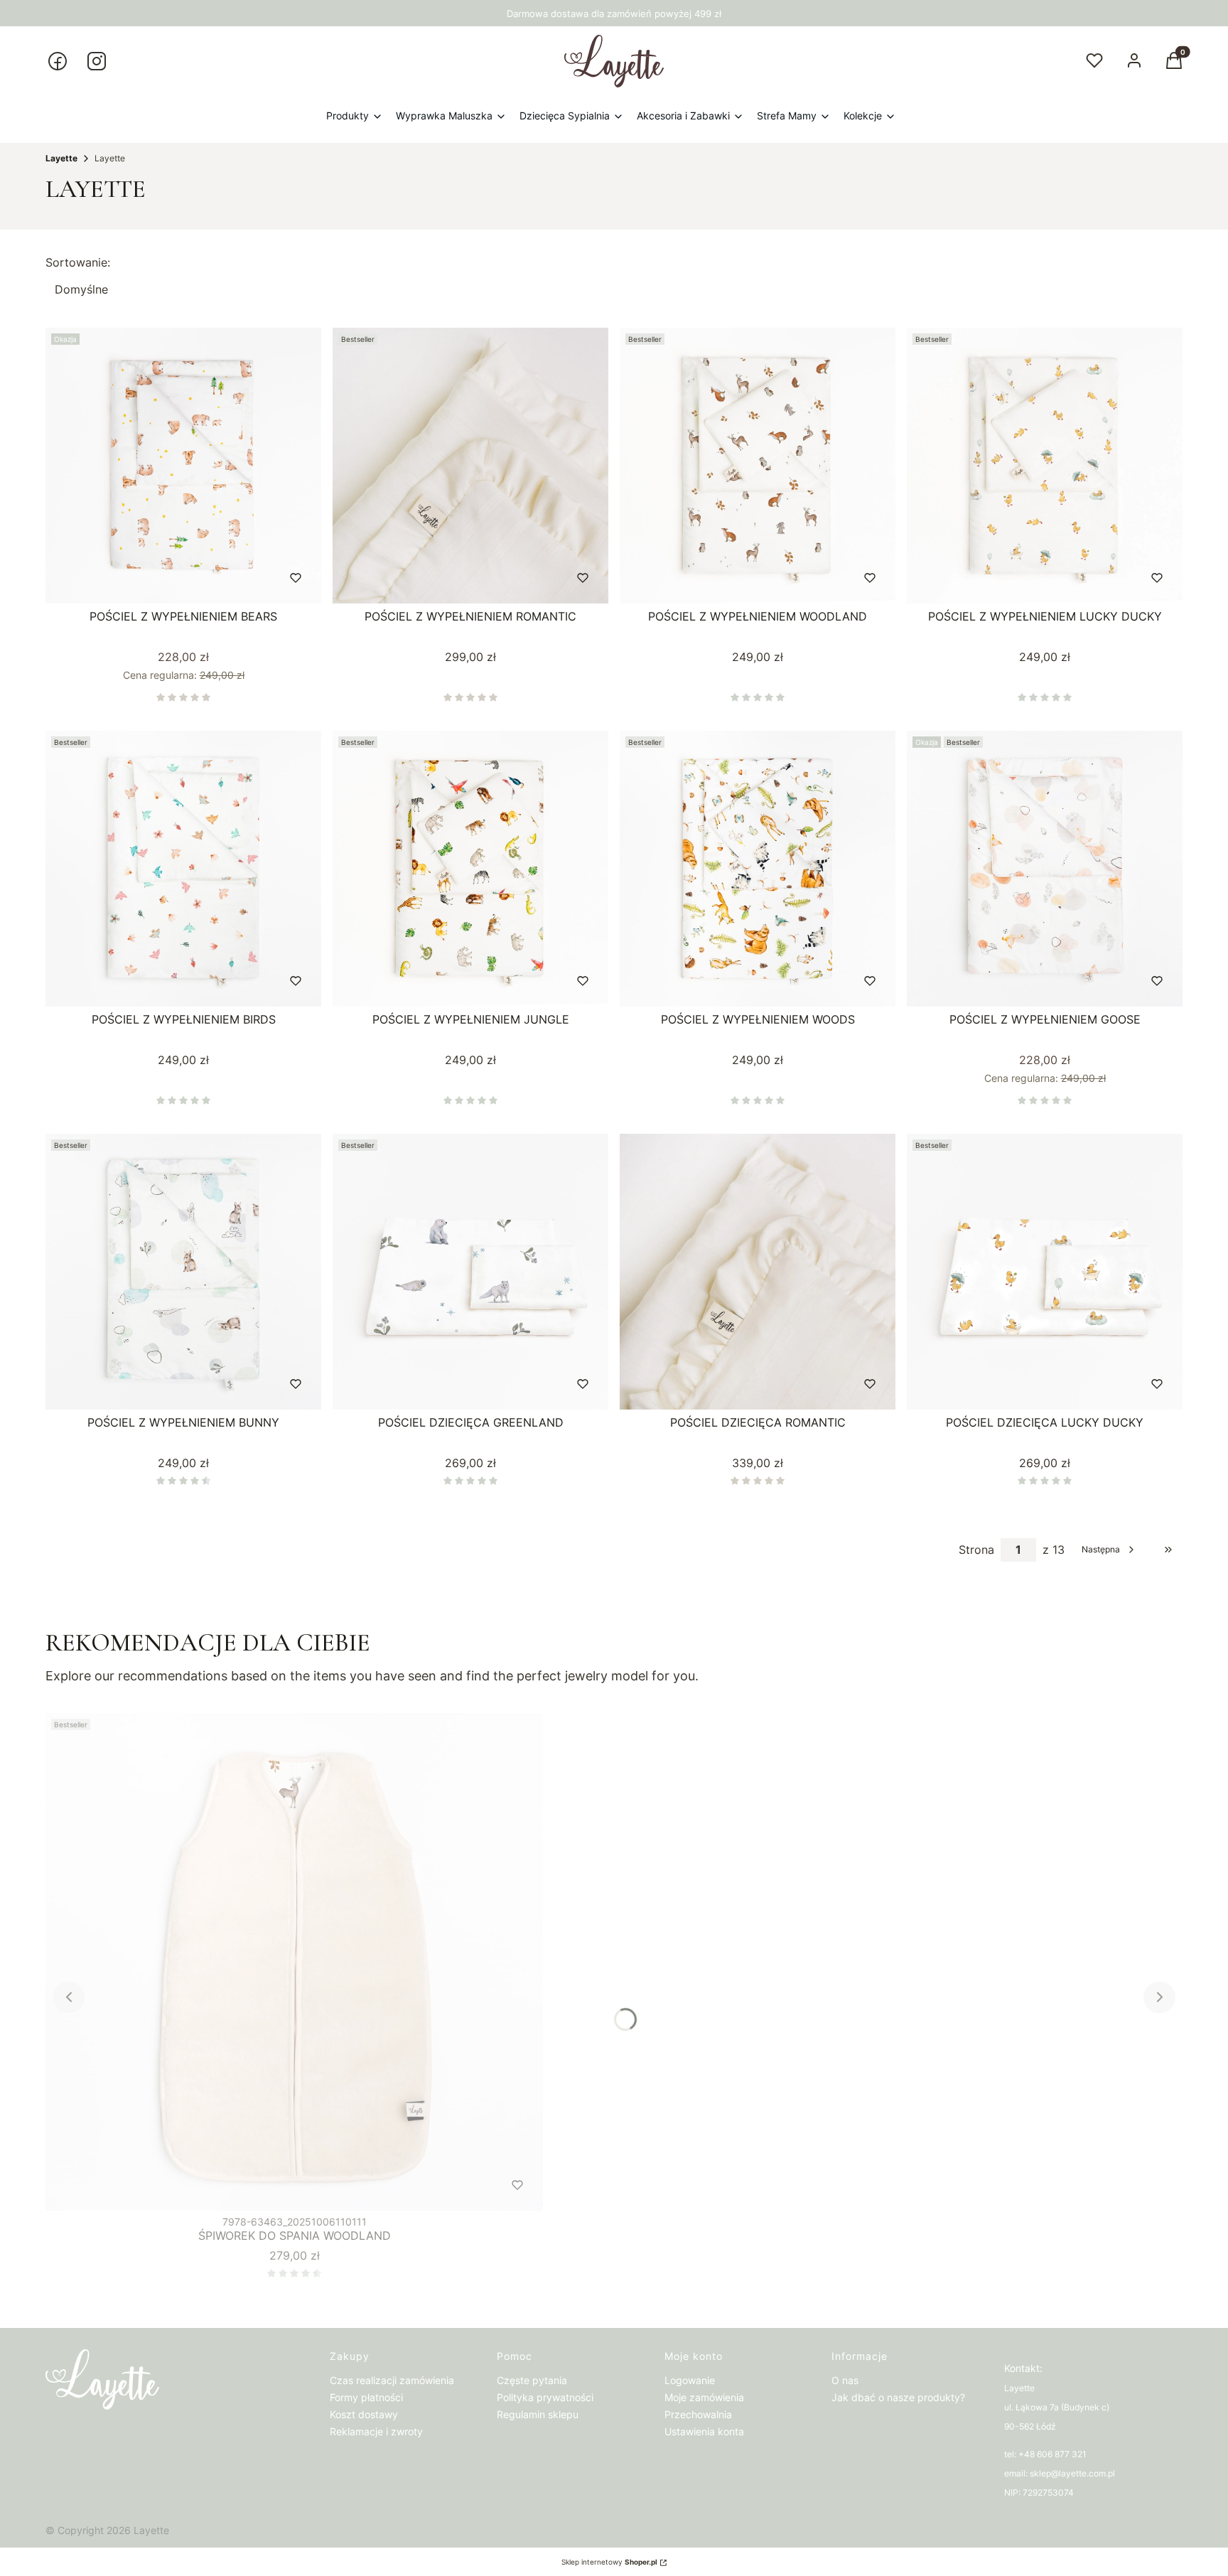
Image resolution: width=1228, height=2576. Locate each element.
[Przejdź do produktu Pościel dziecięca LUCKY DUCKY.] (1045, 1272)
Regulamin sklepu (538, 2414)
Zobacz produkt (452, 1384)
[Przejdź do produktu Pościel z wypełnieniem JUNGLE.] (470, 869)
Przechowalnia (698, 2414)
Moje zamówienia (704, 2397)
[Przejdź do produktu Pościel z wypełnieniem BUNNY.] (183, 1272)
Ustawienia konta (704, 2431)
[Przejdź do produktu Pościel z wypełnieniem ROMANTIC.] (470, 466)
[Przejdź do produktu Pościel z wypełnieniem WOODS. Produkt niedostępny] (758, 869)
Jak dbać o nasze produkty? (898, 2397)
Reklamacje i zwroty (376, 2431)
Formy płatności (366, 2397)
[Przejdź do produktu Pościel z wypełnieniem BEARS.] (183, 466)
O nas (845, 2380)
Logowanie (690, 2380)
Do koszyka (154, 578)
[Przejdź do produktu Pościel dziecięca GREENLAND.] (470, 1272)
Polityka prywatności (545, 2397)
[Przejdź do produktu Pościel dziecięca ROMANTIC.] (758, 1272)
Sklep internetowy (609, 2562)
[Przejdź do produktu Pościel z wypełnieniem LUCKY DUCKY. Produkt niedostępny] (1045, 466)
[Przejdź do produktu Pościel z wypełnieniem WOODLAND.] (758, 466)
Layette (61, 158)
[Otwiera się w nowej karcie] (58, 61)
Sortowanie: (78, 262)
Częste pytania (532, 2380)
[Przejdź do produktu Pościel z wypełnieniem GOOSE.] (1045, 869)
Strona (976, 1550)
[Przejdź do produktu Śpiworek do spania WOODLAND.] (294, 1962)
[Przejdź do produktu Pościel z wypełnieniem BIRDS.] (183, 869)
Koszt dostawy (364, 2414)
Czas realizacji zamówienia (392, 2380)
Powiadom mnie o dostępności (988, 578)
